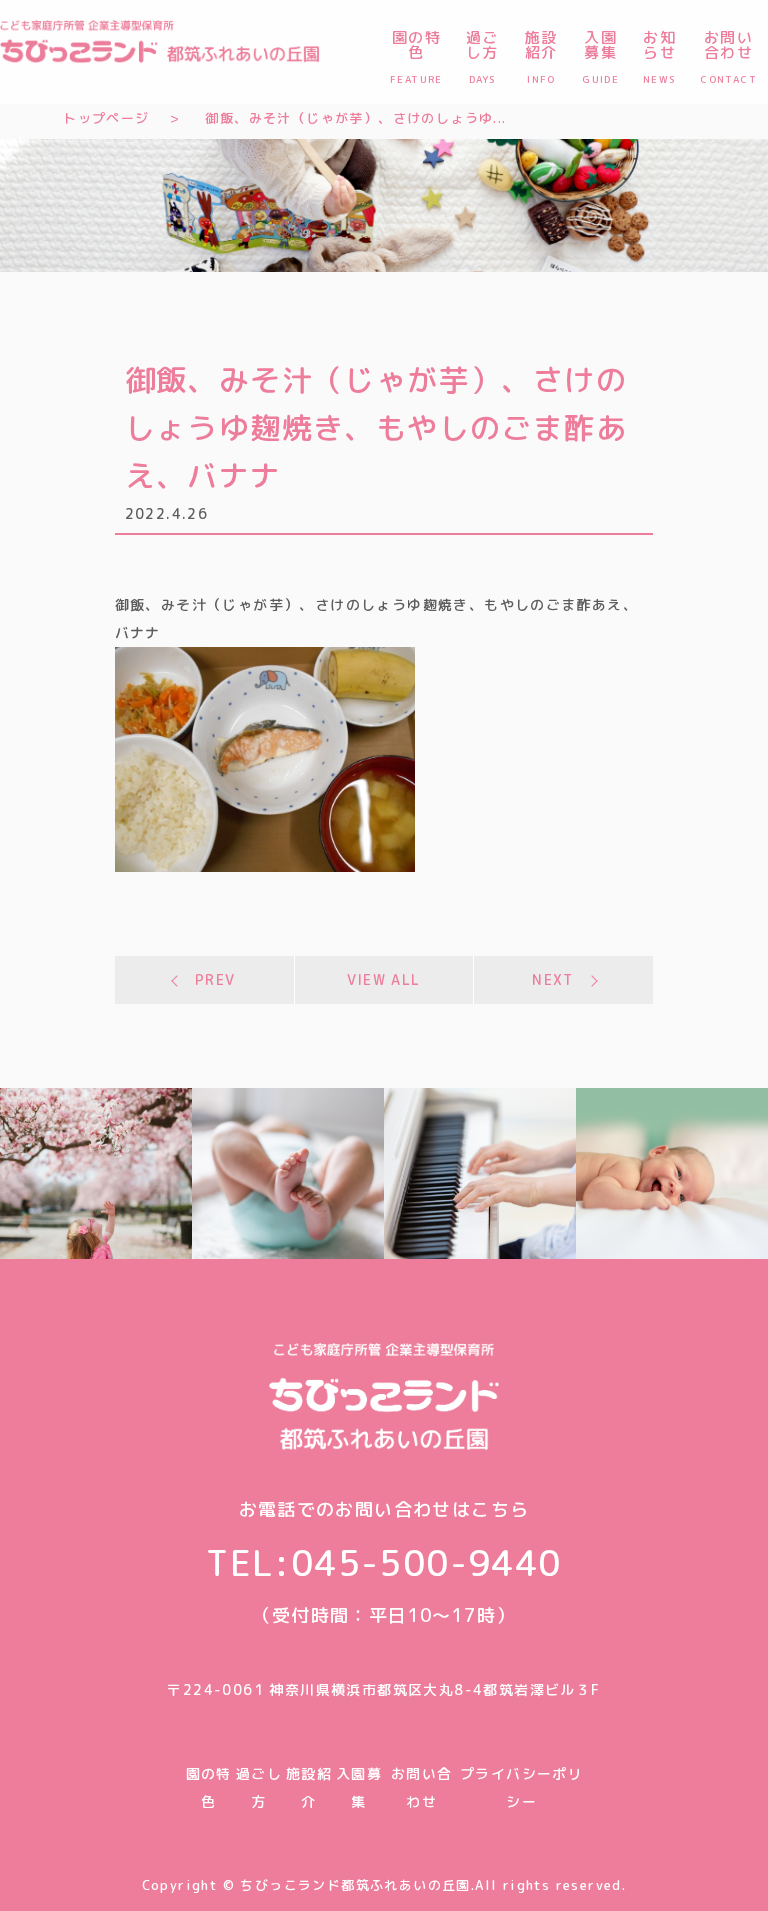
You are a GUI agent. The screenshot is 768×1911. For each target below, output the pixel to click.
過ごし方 (482, 55)
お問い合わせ (728, 55)
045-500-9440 (426, 1562)
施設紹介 (541, 55)
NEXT (553, 979)
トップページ (106, 118)
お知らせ (660, 55)
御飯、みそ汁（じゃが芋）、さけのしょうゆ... (355, 118)
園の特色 (416, 55)
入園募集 (600, 55)
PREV (215, 979)
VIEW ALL (383, 979)
